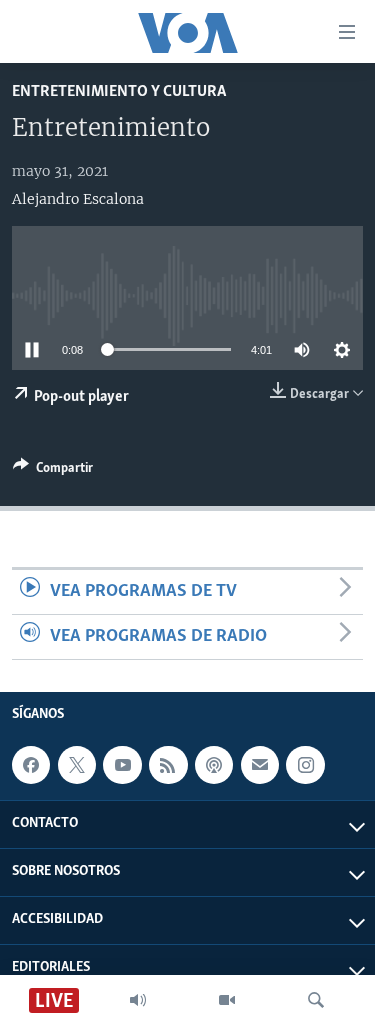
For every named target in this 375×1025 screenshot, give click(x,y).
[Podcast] (214, 765)
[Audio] (138, 1000)
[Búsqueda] (316, 1000)
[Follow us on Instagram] (305, 765)
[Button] (53, 471)
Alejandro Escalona (78, 199)
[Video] (227, 1000)
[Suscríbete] (260, 765)
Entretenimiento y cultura (119, 91)
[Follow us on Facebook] (31, 765)
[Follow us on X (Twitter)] (77, 765)
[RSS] (168, 765)
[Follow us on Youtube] (122, 765)
